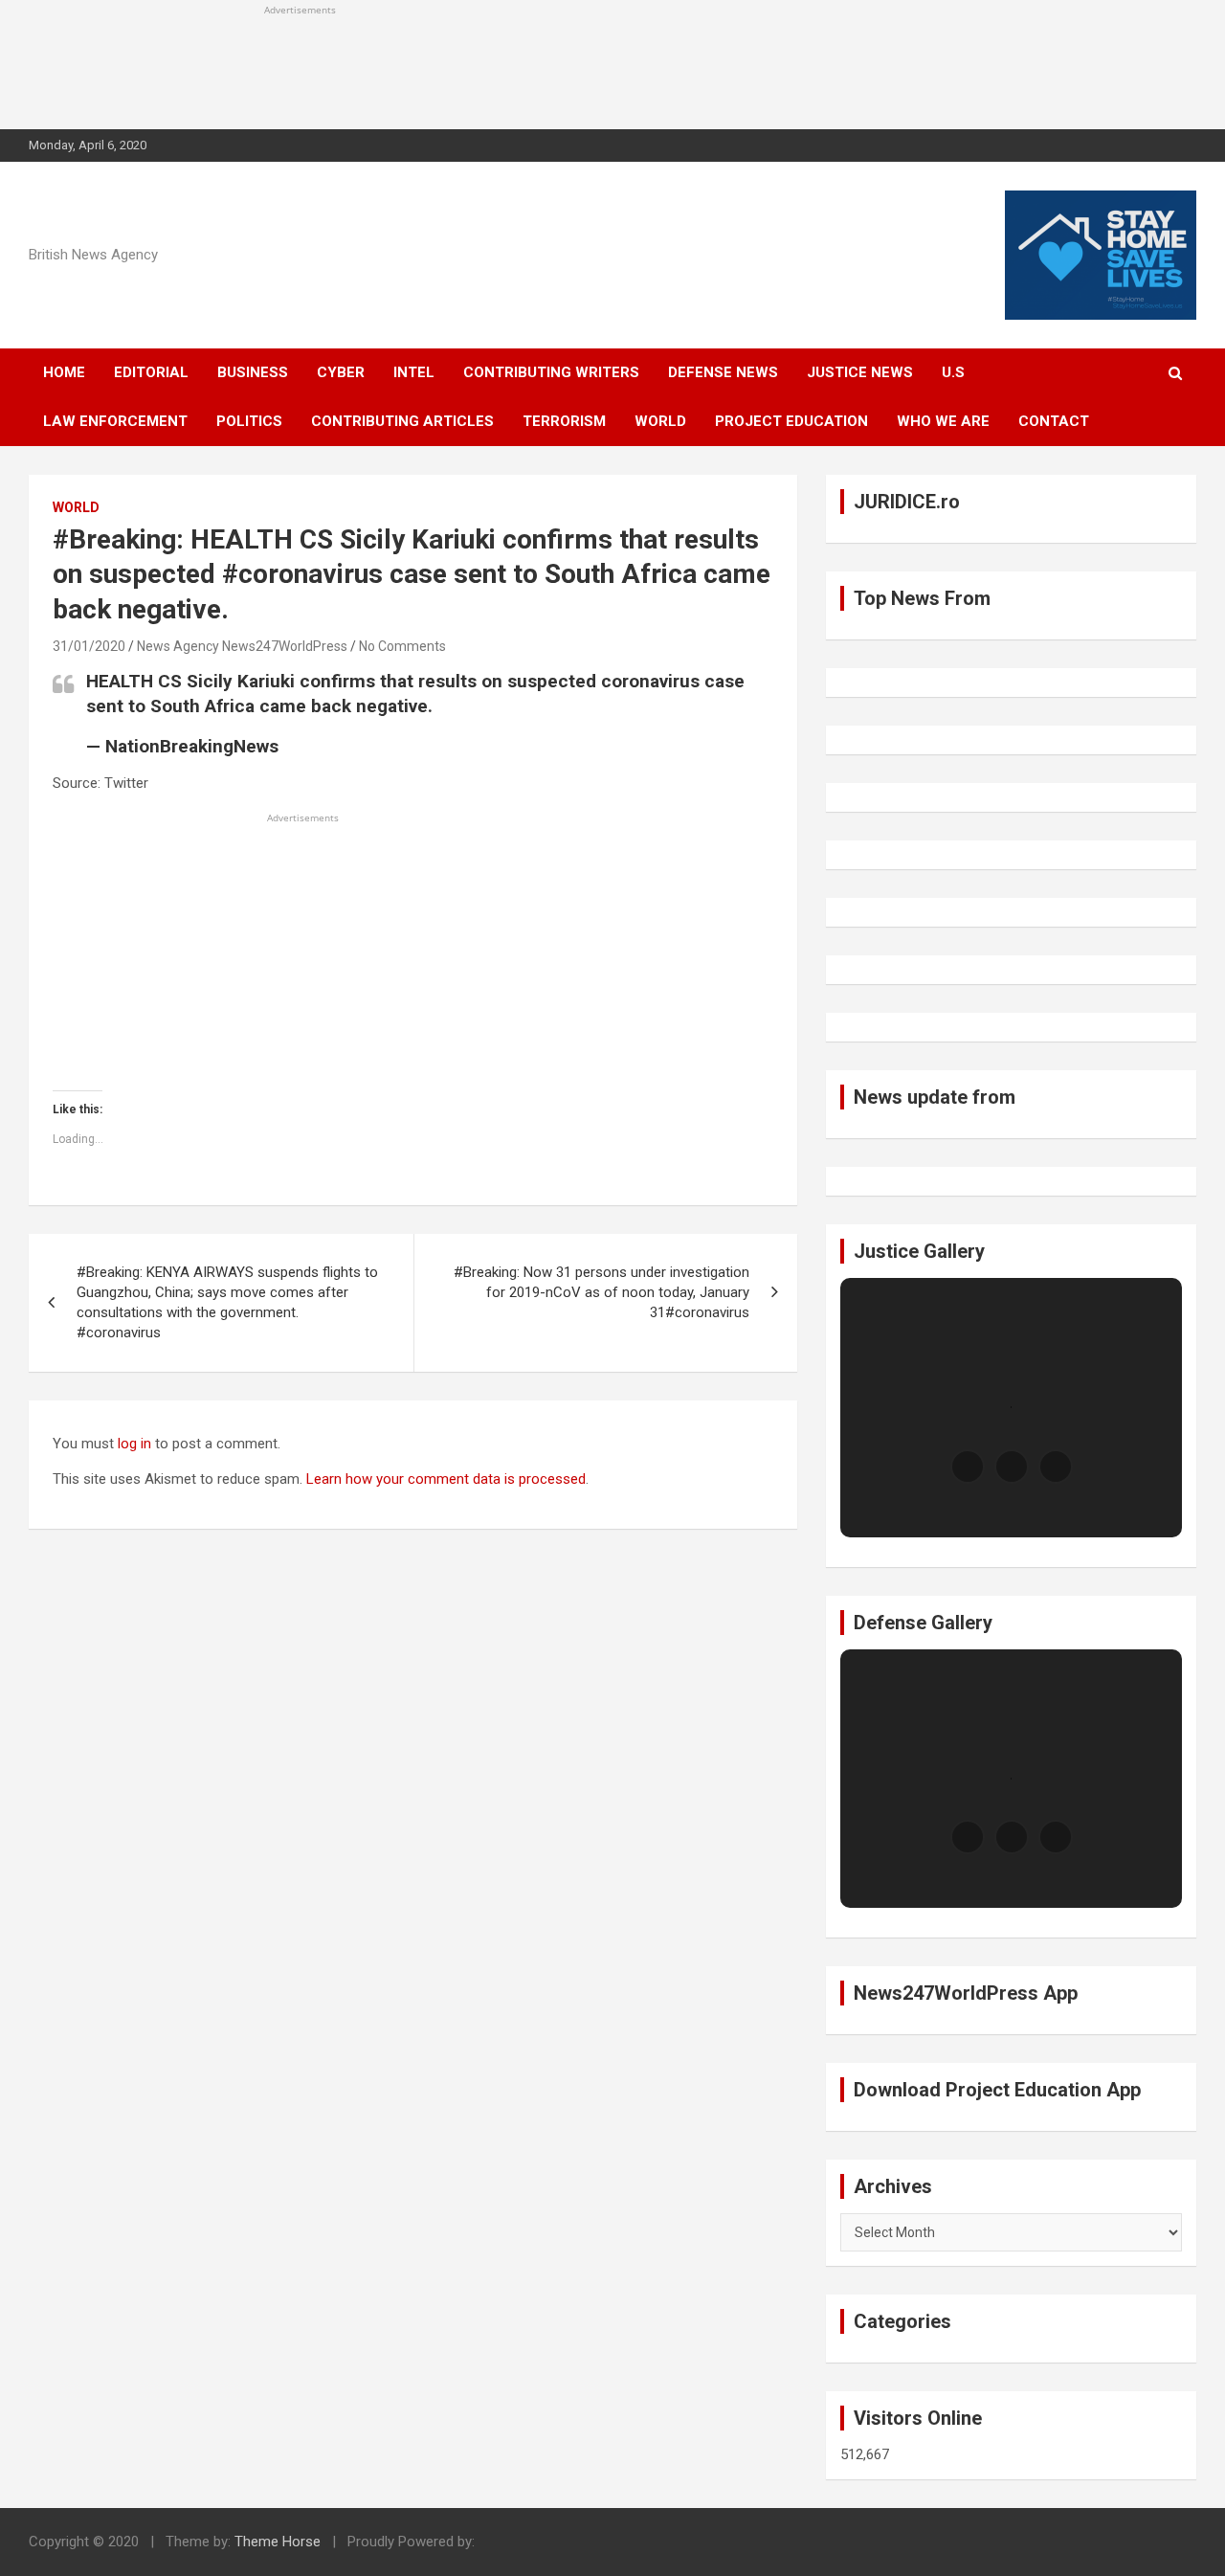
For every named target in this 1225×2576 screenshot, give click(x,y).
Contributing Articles (402, 421)
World (660, 421)
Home (64, 372)
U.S (953, 372)
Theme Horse (278, 2542)
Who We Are (943, 421)
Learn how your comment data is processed (446, 1479)
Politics (249, 421)
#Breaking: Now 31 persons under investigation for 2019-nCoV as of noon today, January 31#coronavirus (601, 1292)
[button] (968, 1467)
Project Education (791, 421)
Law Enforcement (115, 421)
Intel (414, 372)
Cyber (341, 372)
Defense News (723, 372)
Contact (1054, 421)
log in (134, 1444)
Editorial (151, 372)
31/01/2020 (89, 646)
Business (253, 372)
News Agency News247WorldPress (242, 646)
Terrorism (564, 421)
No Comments (402, 646)
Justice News (860, 372)
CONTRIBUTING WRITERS (551, 372)
